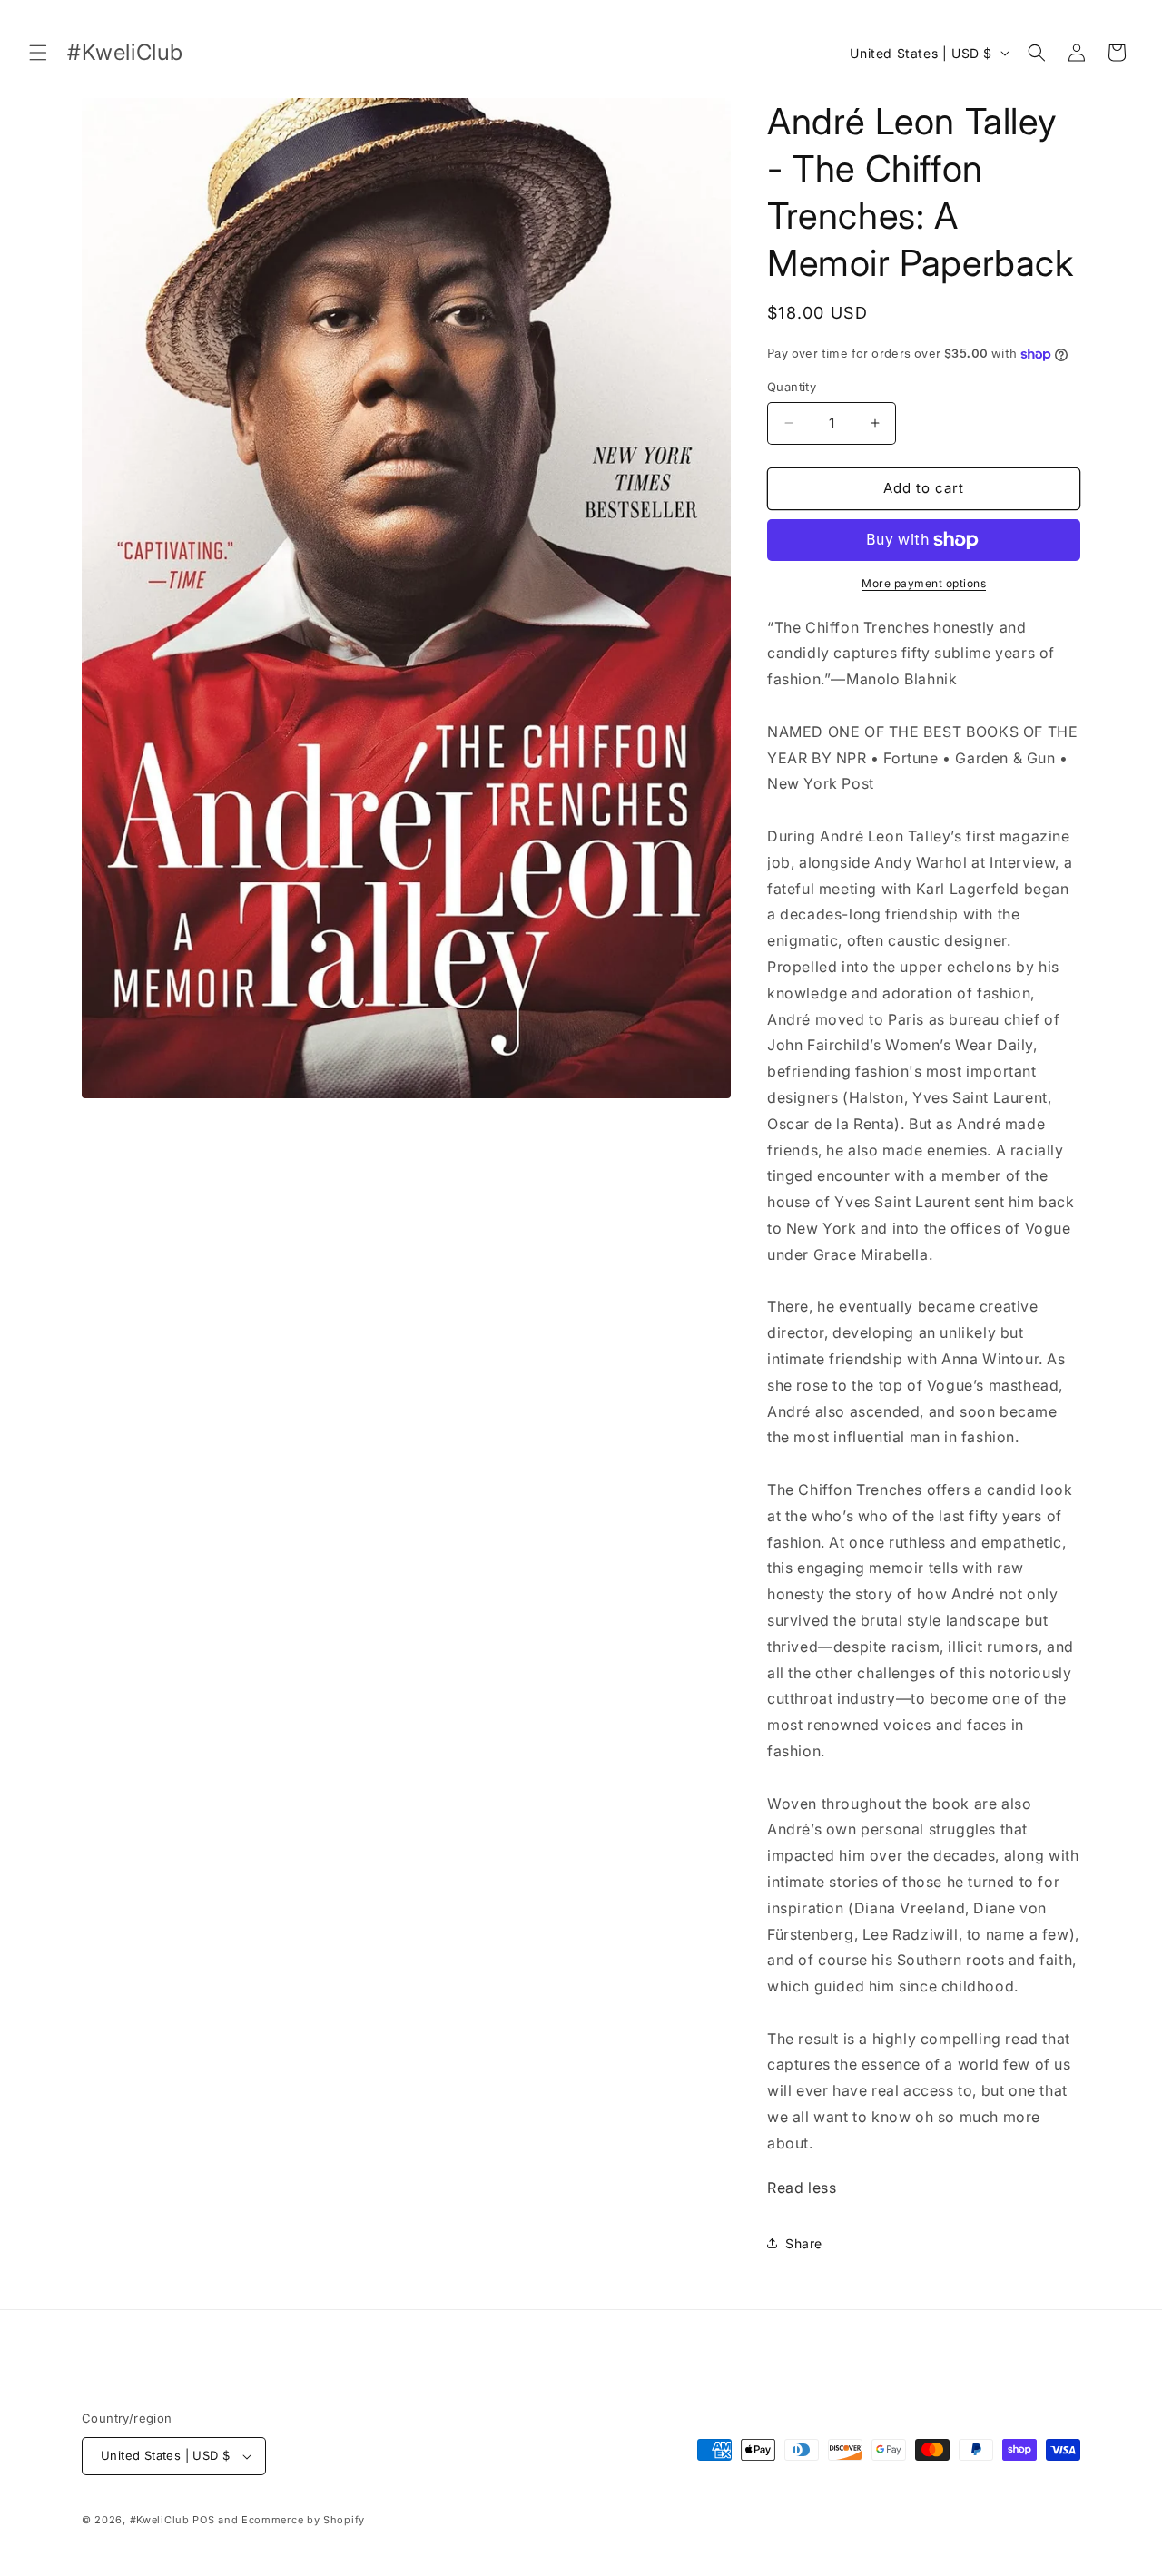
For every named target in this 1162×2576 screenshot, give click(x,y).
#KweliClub (160, 2520)
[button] (38, 53)
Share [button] (804, 2243)
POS (203, 2520)
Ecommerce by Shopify (303, 2520)
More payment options (924, 583)
